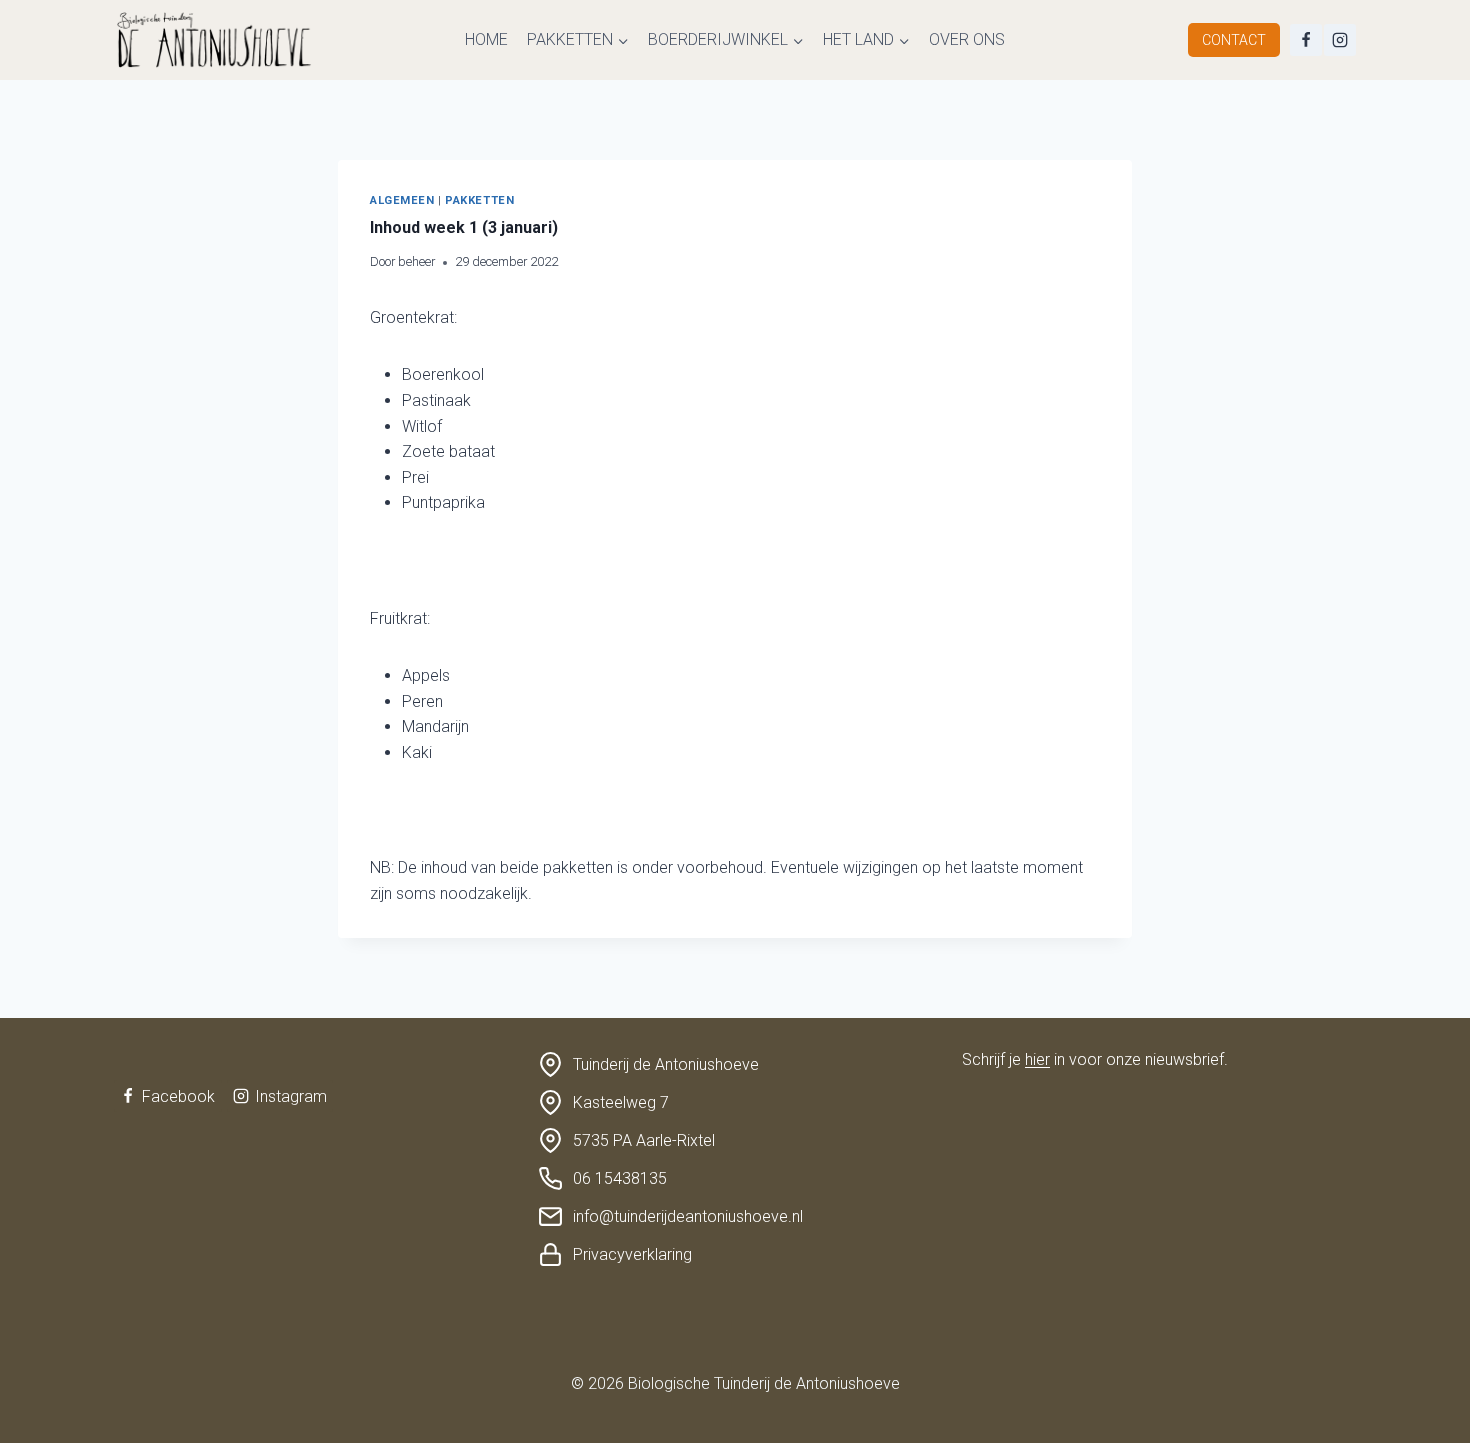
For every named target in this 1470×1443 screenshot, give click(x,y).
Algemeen (402, 200)
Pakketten (479, 200)
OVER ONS (967, 39)
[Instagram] (1340, 40)
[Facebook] (1306, 40)
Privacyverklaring (632, 1254)
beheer (416, 261)
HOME (486, 39)
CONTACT (1234, 40)
